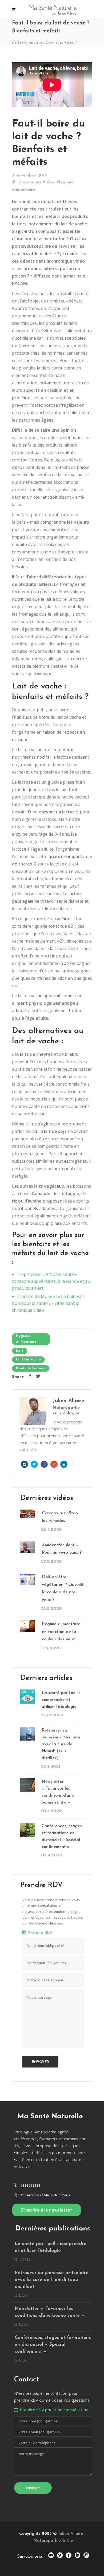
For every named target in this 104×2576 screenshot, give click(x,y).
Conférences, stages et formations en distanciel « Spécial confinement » (62, 1837)
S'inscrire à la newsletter (47, 2210)
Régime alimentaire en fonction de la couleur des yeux (61, 1632)
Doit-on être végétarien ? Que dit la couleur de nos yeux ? (63, 1589)
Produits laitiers (31, 1368)
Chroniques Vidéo (59, 43)
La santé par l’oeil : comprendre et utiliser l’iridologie (61, 1700)
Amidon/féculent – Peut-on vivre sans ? (62, 1549)
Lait (20, 1351)
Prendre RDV (39, 1932)
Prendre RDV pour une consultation (53, 2410)
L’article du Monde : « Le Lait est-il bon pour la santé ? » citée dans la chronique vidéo (49, 1303)
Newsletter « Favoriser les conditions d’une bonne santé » (58, 1792)
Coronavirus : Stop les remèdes (60, 1517)
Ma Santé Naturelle (27, 43)
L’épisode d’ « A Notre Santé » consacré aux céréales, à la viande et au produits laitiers (51, 1281)
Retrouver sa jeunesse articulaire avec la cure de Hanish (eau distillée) (61, 1744)
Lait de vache (28, 1360)
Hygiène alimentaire (26, 1339)
